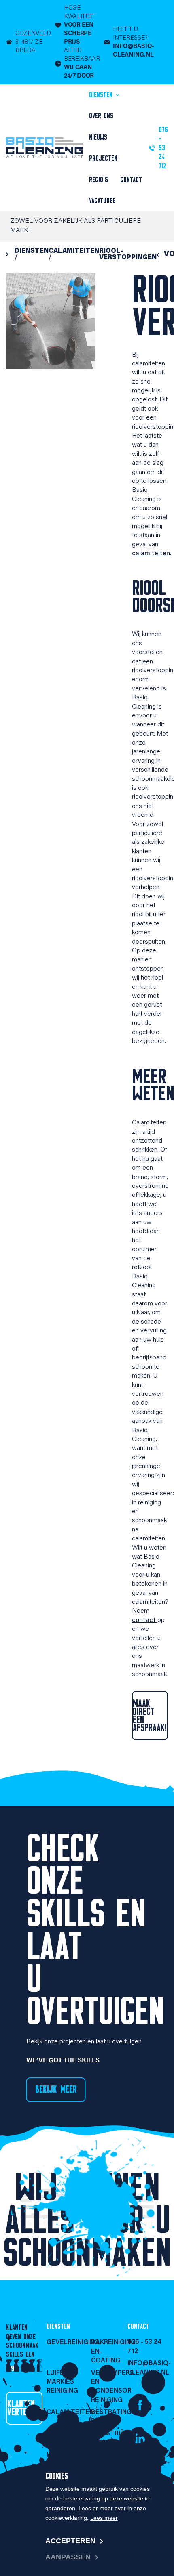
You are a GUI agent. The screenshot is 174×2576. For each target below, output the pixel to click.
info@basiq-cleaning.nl (148, 2368)
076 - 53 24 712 (144, 2347)
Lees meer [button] (104, 2518)
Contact (131, 180)
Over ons (101, 116)
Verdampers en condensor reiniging (109, 2387)
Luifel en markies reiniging (62, 2382)
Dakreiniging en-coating (109, 2352)
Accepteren (70, 2541)
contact (145, 1620)
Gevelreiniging (65, 2343)
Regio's (99, 180)
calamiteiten (151, 554)
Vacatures (102, 201)
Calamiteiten (65, 2412)
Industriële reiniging (109, 2438)
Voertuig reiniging (108, 2460)
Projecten (103, 158)
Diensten (102, 95)
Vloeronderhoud (65, 2434)
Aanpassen (68, 2557)
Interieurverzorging (65, 2455)
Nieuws (98, 137)
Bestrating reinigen (109, 2417)
